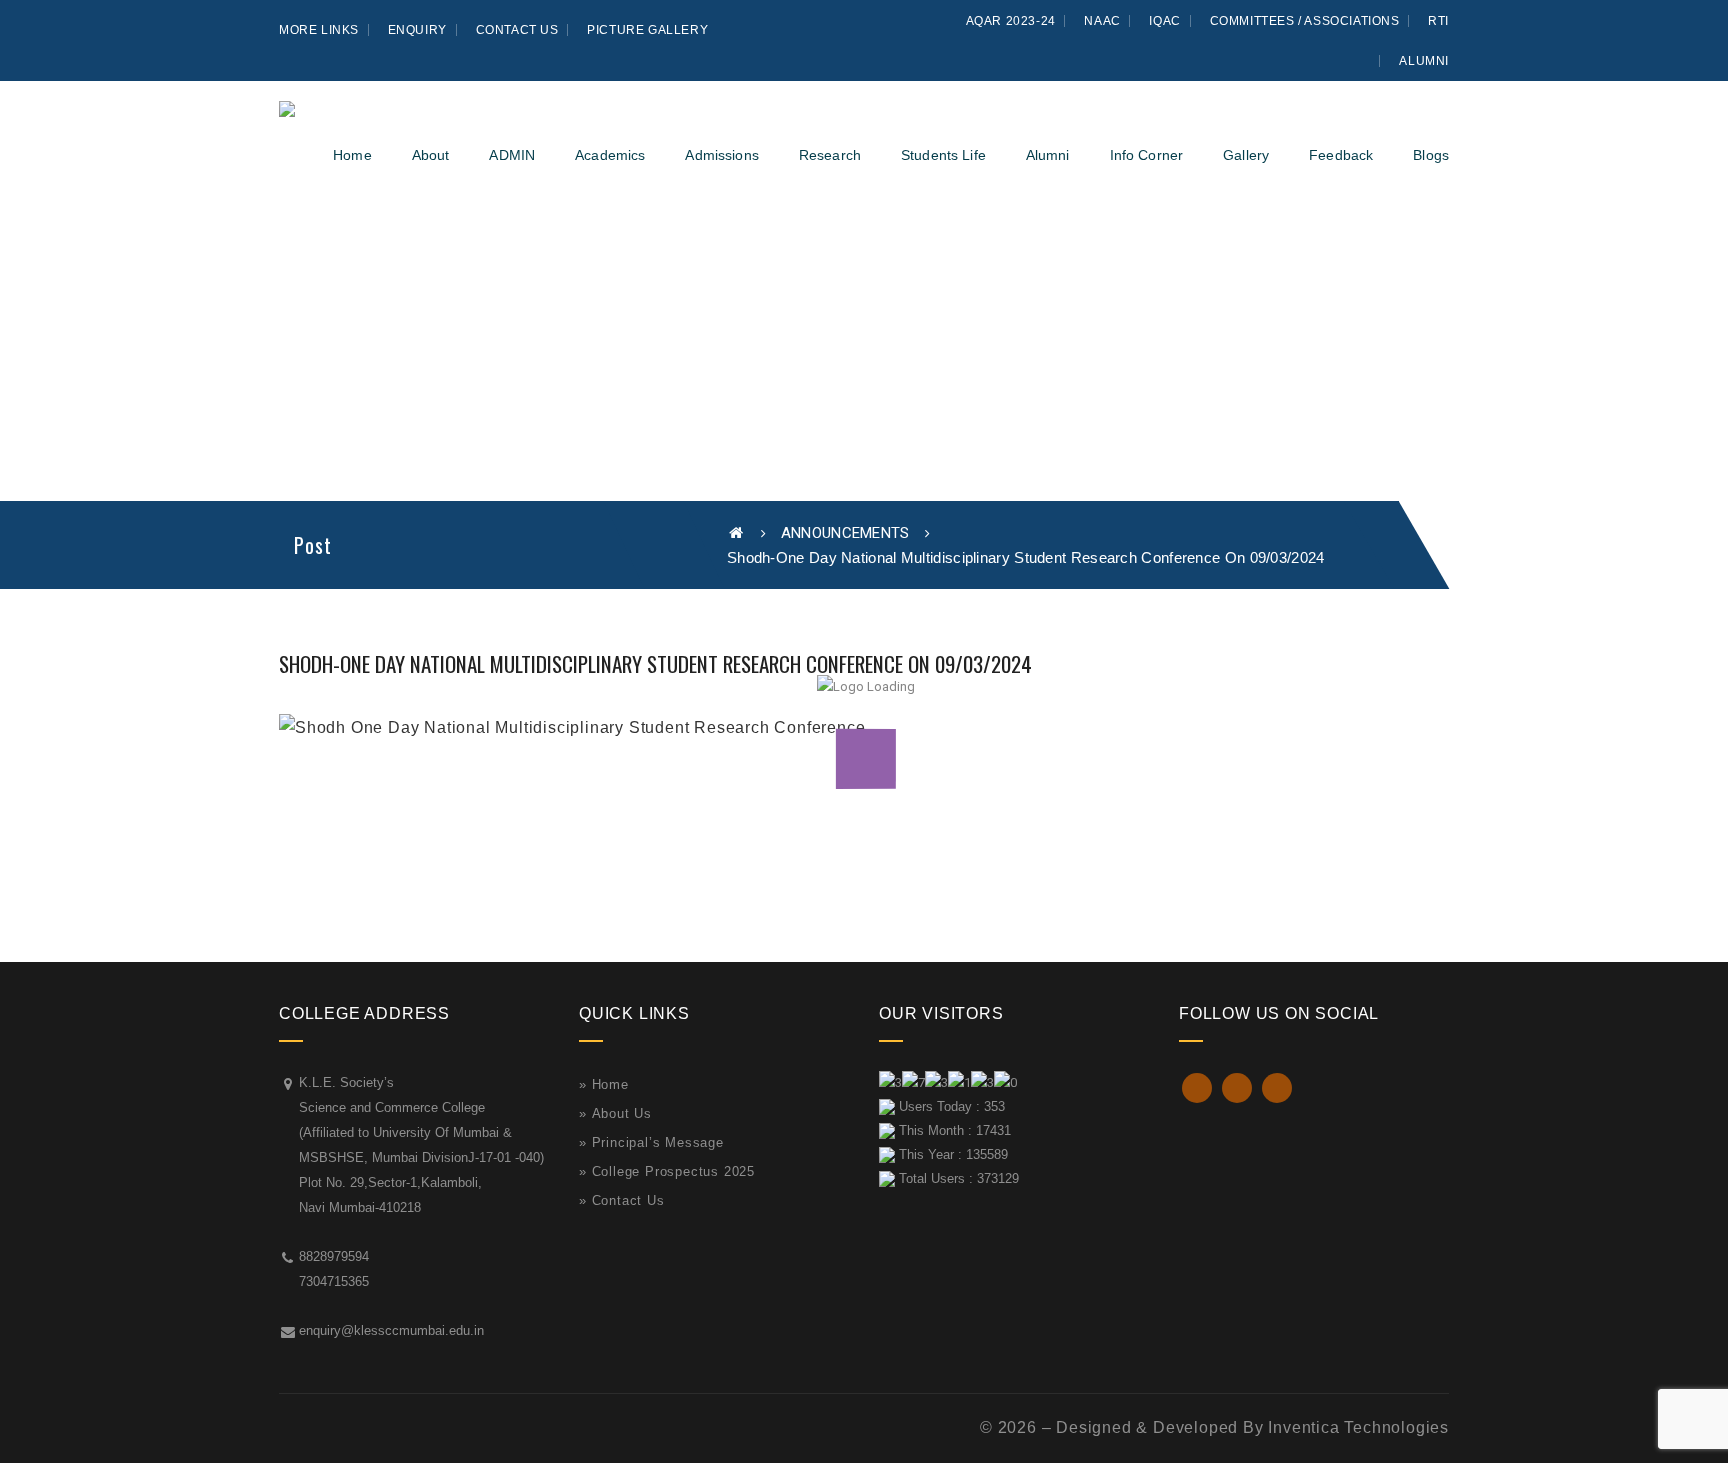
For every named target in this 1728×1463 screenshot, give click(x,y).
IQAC (1164, 21)
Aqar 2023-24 (1011, 21)
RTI (1438, 21)
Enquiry (417, 30)
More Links (319, 30)
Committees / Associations (1305, 21)
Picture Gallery (647, 30)
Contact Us (517, 30)
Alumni (1424, 61)
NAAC (1102, 21)
